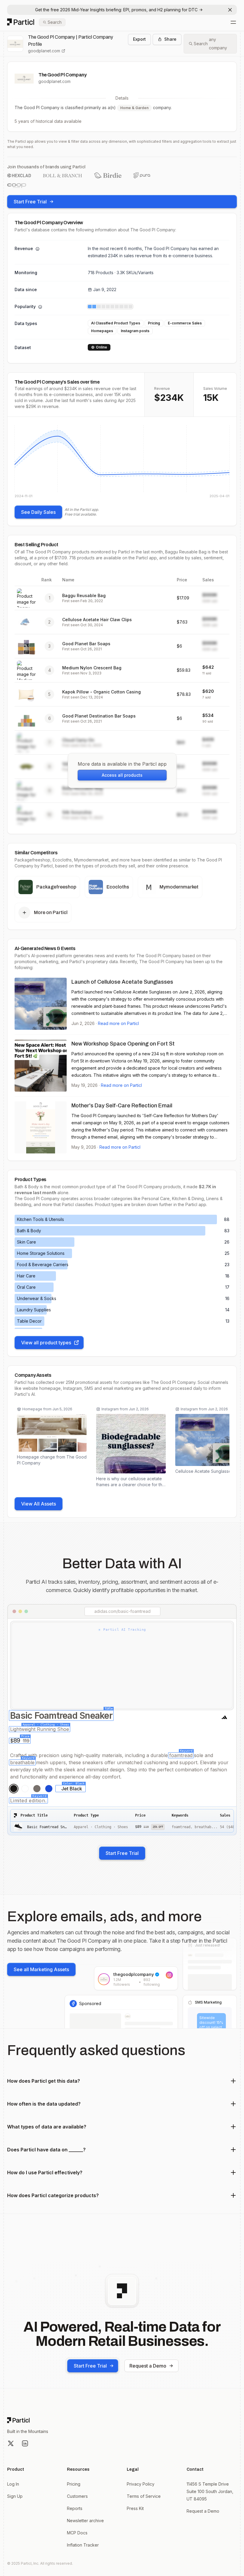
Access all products (122, 775)
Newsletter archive (85, 2521)
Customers (77, 2496)
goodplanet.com (44, 51)
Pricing (74, 2484)
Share (170, 39)
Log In (13, 2484)
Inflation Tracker (83, 2545)
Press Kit (135, 2508)
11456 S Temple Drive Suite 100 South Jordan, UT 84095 (210, 2491)
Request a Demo (148, 2366)
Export (139, 39)
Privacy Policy (141, 2484)
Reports (75, 2508)
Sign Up (15, 2496)
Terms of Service (144, 2496)
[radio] (14, 1789)
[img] (122, 461)
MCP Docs (77, 2533)
